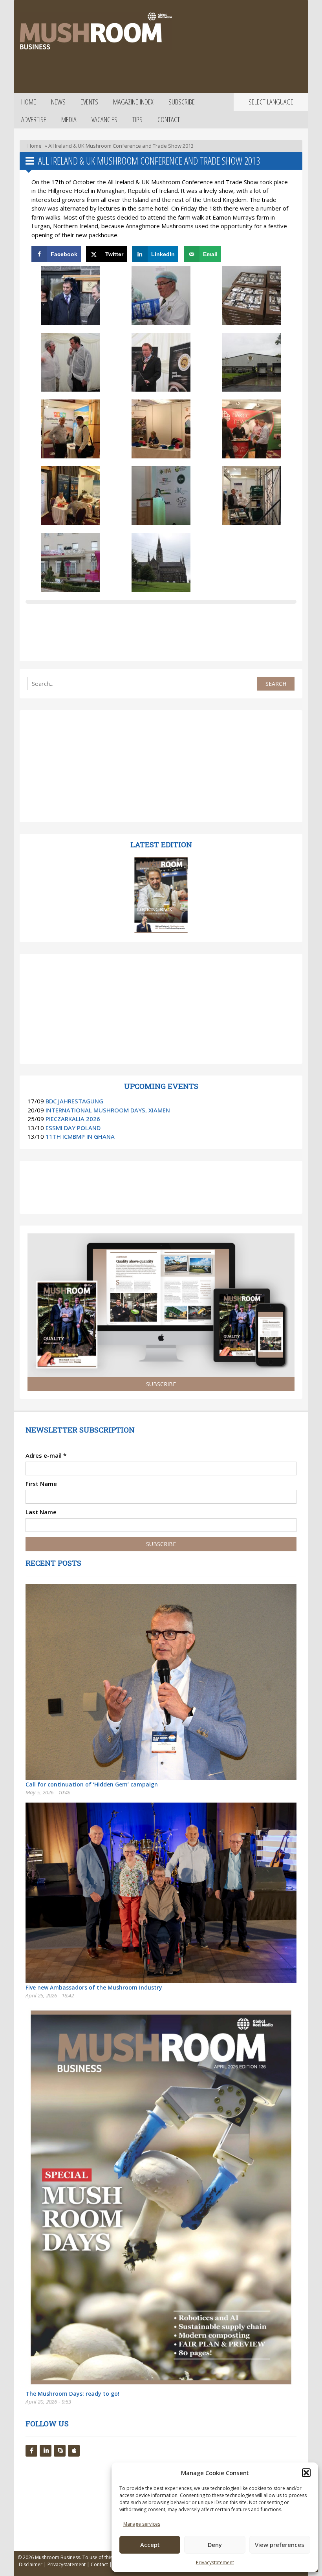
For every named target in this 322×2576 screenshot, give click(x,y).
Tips (137, 119)
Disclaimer (31, 2564)
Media (69, 119)
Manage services (142, 2524)
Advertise (34, 119)
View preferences (280, 2545)
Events (89, 102)
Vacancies (104, 119)
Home (29, 102)
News (58, 102)
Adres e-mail (46, 1455)
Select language (271, 102)
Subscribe (182, 102)
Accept (150, 2545)
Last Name (41, 1512)
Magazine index (133, 102)
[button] (306, 2473)
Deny (215, 2545)
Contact (169, 119)
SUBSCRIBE (161, 1384)
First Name (41, 1484)
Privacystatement (215, 2562)
